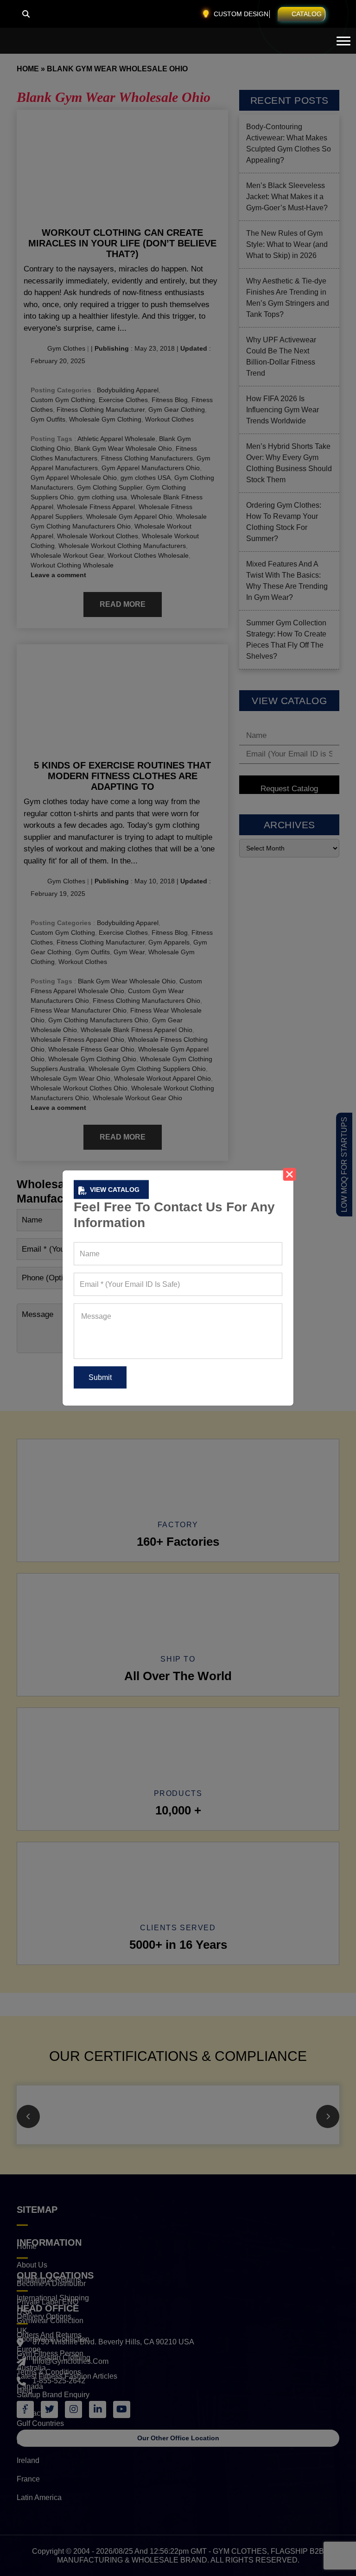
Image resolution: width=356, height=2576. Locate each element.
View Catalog (115, 1190)
